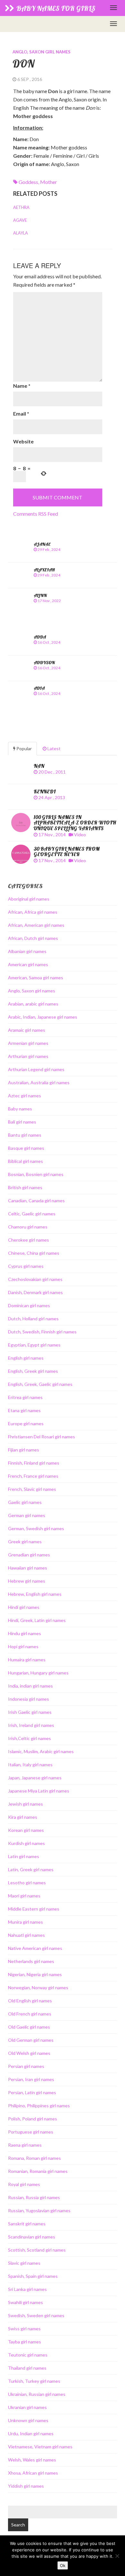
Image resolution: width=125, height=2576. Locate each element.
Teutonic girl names (28, 2355)
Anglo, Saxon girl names (42, 52)
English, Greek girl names (33, 1371)
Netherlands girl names (31, 1961)
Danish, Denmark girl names (35, 1292)
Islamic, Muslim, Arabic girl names (41, 1751)
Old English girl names (30, 2001)
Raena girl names (25, 2145)
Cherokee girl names (29, 1240)
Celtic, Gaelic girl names (32, 1214)
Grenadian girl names (29, 1555)
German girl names (27, 1515)
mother (49, 182)
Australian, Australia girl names (39, 1082)
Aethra (21, 207)
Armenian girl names (28, 1043)
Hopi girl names (23, 1646)
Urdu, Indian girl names (31, 2433)
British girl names (25, 1187)
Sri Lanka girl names (27, 2289)
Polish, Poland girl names (33, 2119)
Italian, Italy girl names (30, 1765)
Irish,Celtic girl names (29, 1738)
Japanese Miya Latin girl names (39, 1791)
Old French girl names (30, 2014)
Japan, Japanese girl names (35, 1778)
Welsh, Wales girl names (32, 2460)
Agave (20, 220)
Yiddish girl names (26, 2486)
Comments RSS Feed (36, 514)
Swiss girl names (24, 2329)
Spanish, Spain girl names (33, 2276)
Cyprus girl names (26, 1266)
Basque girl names (26, 1148)
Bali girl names (22, 1122)
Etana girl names (24, 1410)
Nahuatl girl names (26, 1935)
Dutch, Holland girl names (33, 1319)
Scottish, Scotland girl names (37, 2250)
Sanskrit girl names (27, 2224)
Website (23, 441)
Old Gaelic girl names (29, 2027)
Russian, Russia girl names (34, 2197)
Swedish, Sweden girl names (36, 2315)
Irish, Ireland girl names (31, 1725)
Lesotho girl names (27, 1883)
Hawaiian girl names (28, 1568)
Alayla (21, 233)
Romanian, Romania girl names (38, 2171)
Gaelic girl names (25, 1502)
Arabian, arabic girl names (33, 1004)
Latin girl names (24, 1856)
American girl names (28, 964)
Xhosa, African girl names (33, 2473)
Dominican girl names (29, 1305)
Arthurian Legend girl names (36, 1069)
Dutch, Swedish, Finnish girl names (42, 1332)
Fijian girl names (24, 1450)
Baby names (20, 1109)
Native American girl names (35, 1948)
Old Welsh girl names (29, 2053)
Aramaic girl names (27, 1030)
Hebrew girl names (27, 1581)
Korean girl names (26, 1830)
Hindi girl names (24, 1607)
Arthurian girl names (28, 1056)
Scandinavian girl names (32, 2237)
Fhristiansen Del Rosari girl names (42, 1437)
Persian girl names (26, 2066)
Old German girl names (31, 2040)
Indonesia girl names (29, 1699)
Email (21, 413)
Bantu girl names (25, 1135)
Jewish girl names (25, 1804)
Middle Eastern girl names (34, 1909)
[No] (117, 2556)
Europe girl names (26, 1423)
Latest (54, 748)
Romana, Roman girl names (34, 2158)
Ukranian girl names (27, 2407)
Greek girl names (25, 1542)
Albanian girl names (27, 951)
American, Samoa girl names (36, 978)
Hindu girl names (25, 1633)
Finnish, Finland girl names (34, 1463)
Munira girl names (25, 1922)
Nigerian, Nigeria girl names (35, 1974)
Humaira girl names (27, 1660)
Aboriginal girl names (29, 899)
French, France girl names (33, 1476)
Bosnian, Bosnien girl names (36, 1174)
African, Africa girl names (33, 912)
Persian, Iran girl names (31, 2079)
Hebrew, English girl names (35, 1594)
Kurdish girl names (26, 1843)
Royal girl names (24, 2184)
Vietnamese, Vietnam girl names (40, 2447)
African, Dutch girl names (33, 938)
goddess (28, 182)
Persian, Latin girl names (32, 2092)
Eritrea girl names (25, 1397)
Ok (63, 2565)
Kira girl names (23, 1817)
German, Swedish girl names (36, 1528)
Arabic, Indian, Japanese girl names (43, 1017)
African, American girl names (36, 925)
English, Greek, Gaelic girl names (40, 1384)
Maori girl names (24, 1896)
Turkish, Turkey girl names (34, 2381)
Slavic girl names (24, 2263)
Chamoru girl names (28, 1227)
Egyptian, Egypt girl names (34, 1345)
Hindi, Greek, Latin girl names (37, 1620)
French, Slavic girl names (32, 1489)
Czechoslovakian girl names (35, 1279)
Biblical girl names (25, 1161)
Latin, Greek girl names (31, 1869)
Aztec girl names (25, 1096)
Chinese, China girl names (34, 1253)
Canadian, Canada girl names (36, 1201)
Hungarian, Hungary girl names (38, 1673)
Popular (24, 748)
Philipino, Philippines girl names (39, 2106)
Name (22, 386)
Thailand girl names (27, 2368)
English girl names (26, 1358)
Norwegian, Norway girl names (38, 1988)
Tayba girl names (25, 2342)
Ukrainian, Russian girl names (37, 2394)
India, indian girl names (30, 1686)
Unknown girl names (28, 2420)
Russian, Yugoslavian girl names (39, 2210)
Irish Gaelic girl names (30, 1712)
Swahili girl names (25, 2302)
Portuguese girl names (31, 2132)
